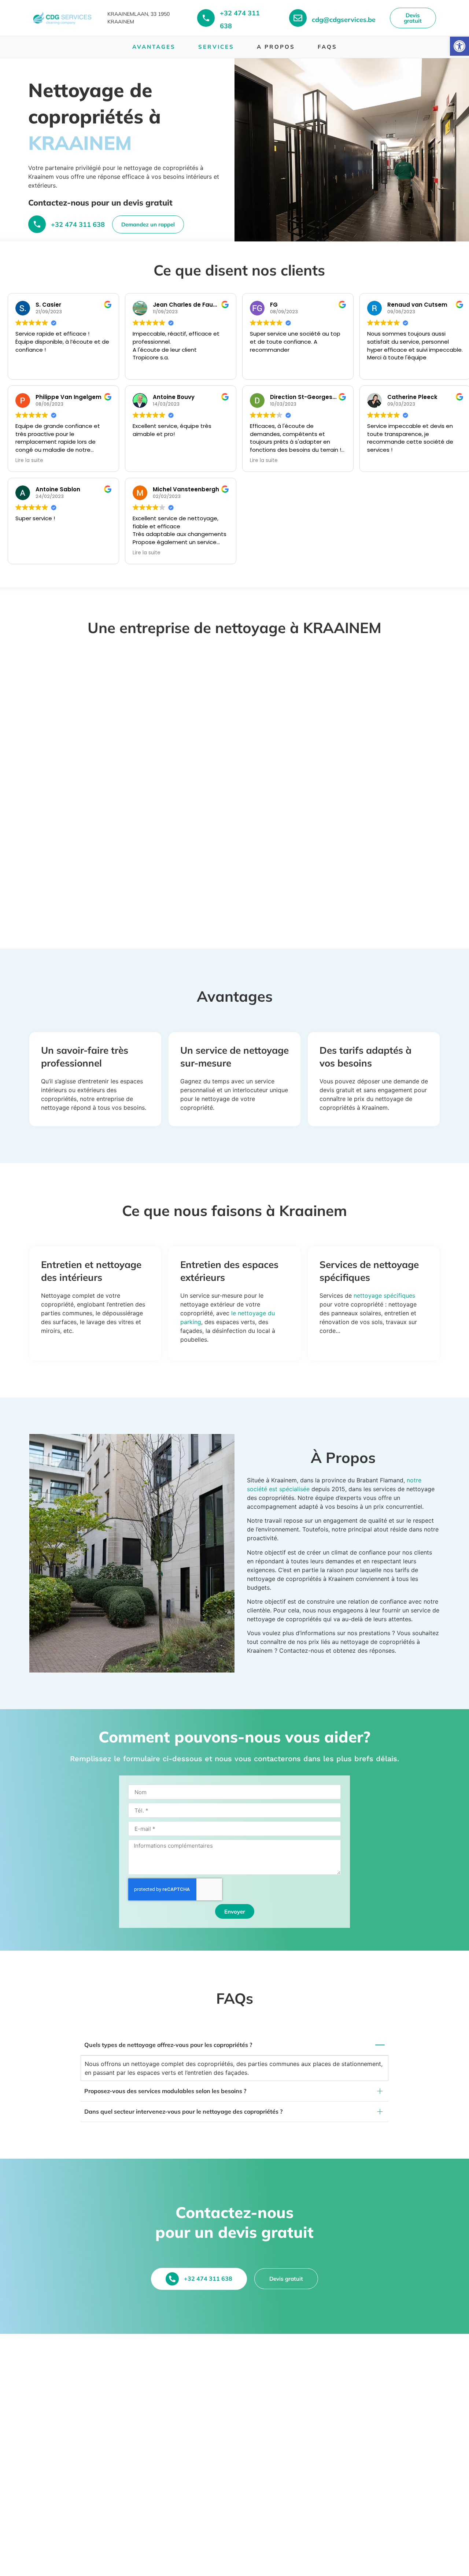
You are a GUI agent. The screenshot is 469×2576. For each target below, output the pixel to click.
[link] (459, 46)
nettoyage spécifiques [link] (384, 1296)
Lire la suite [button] (29, 461)
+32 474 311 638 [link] (78, 224)
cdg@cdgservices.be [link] (344, 20)
